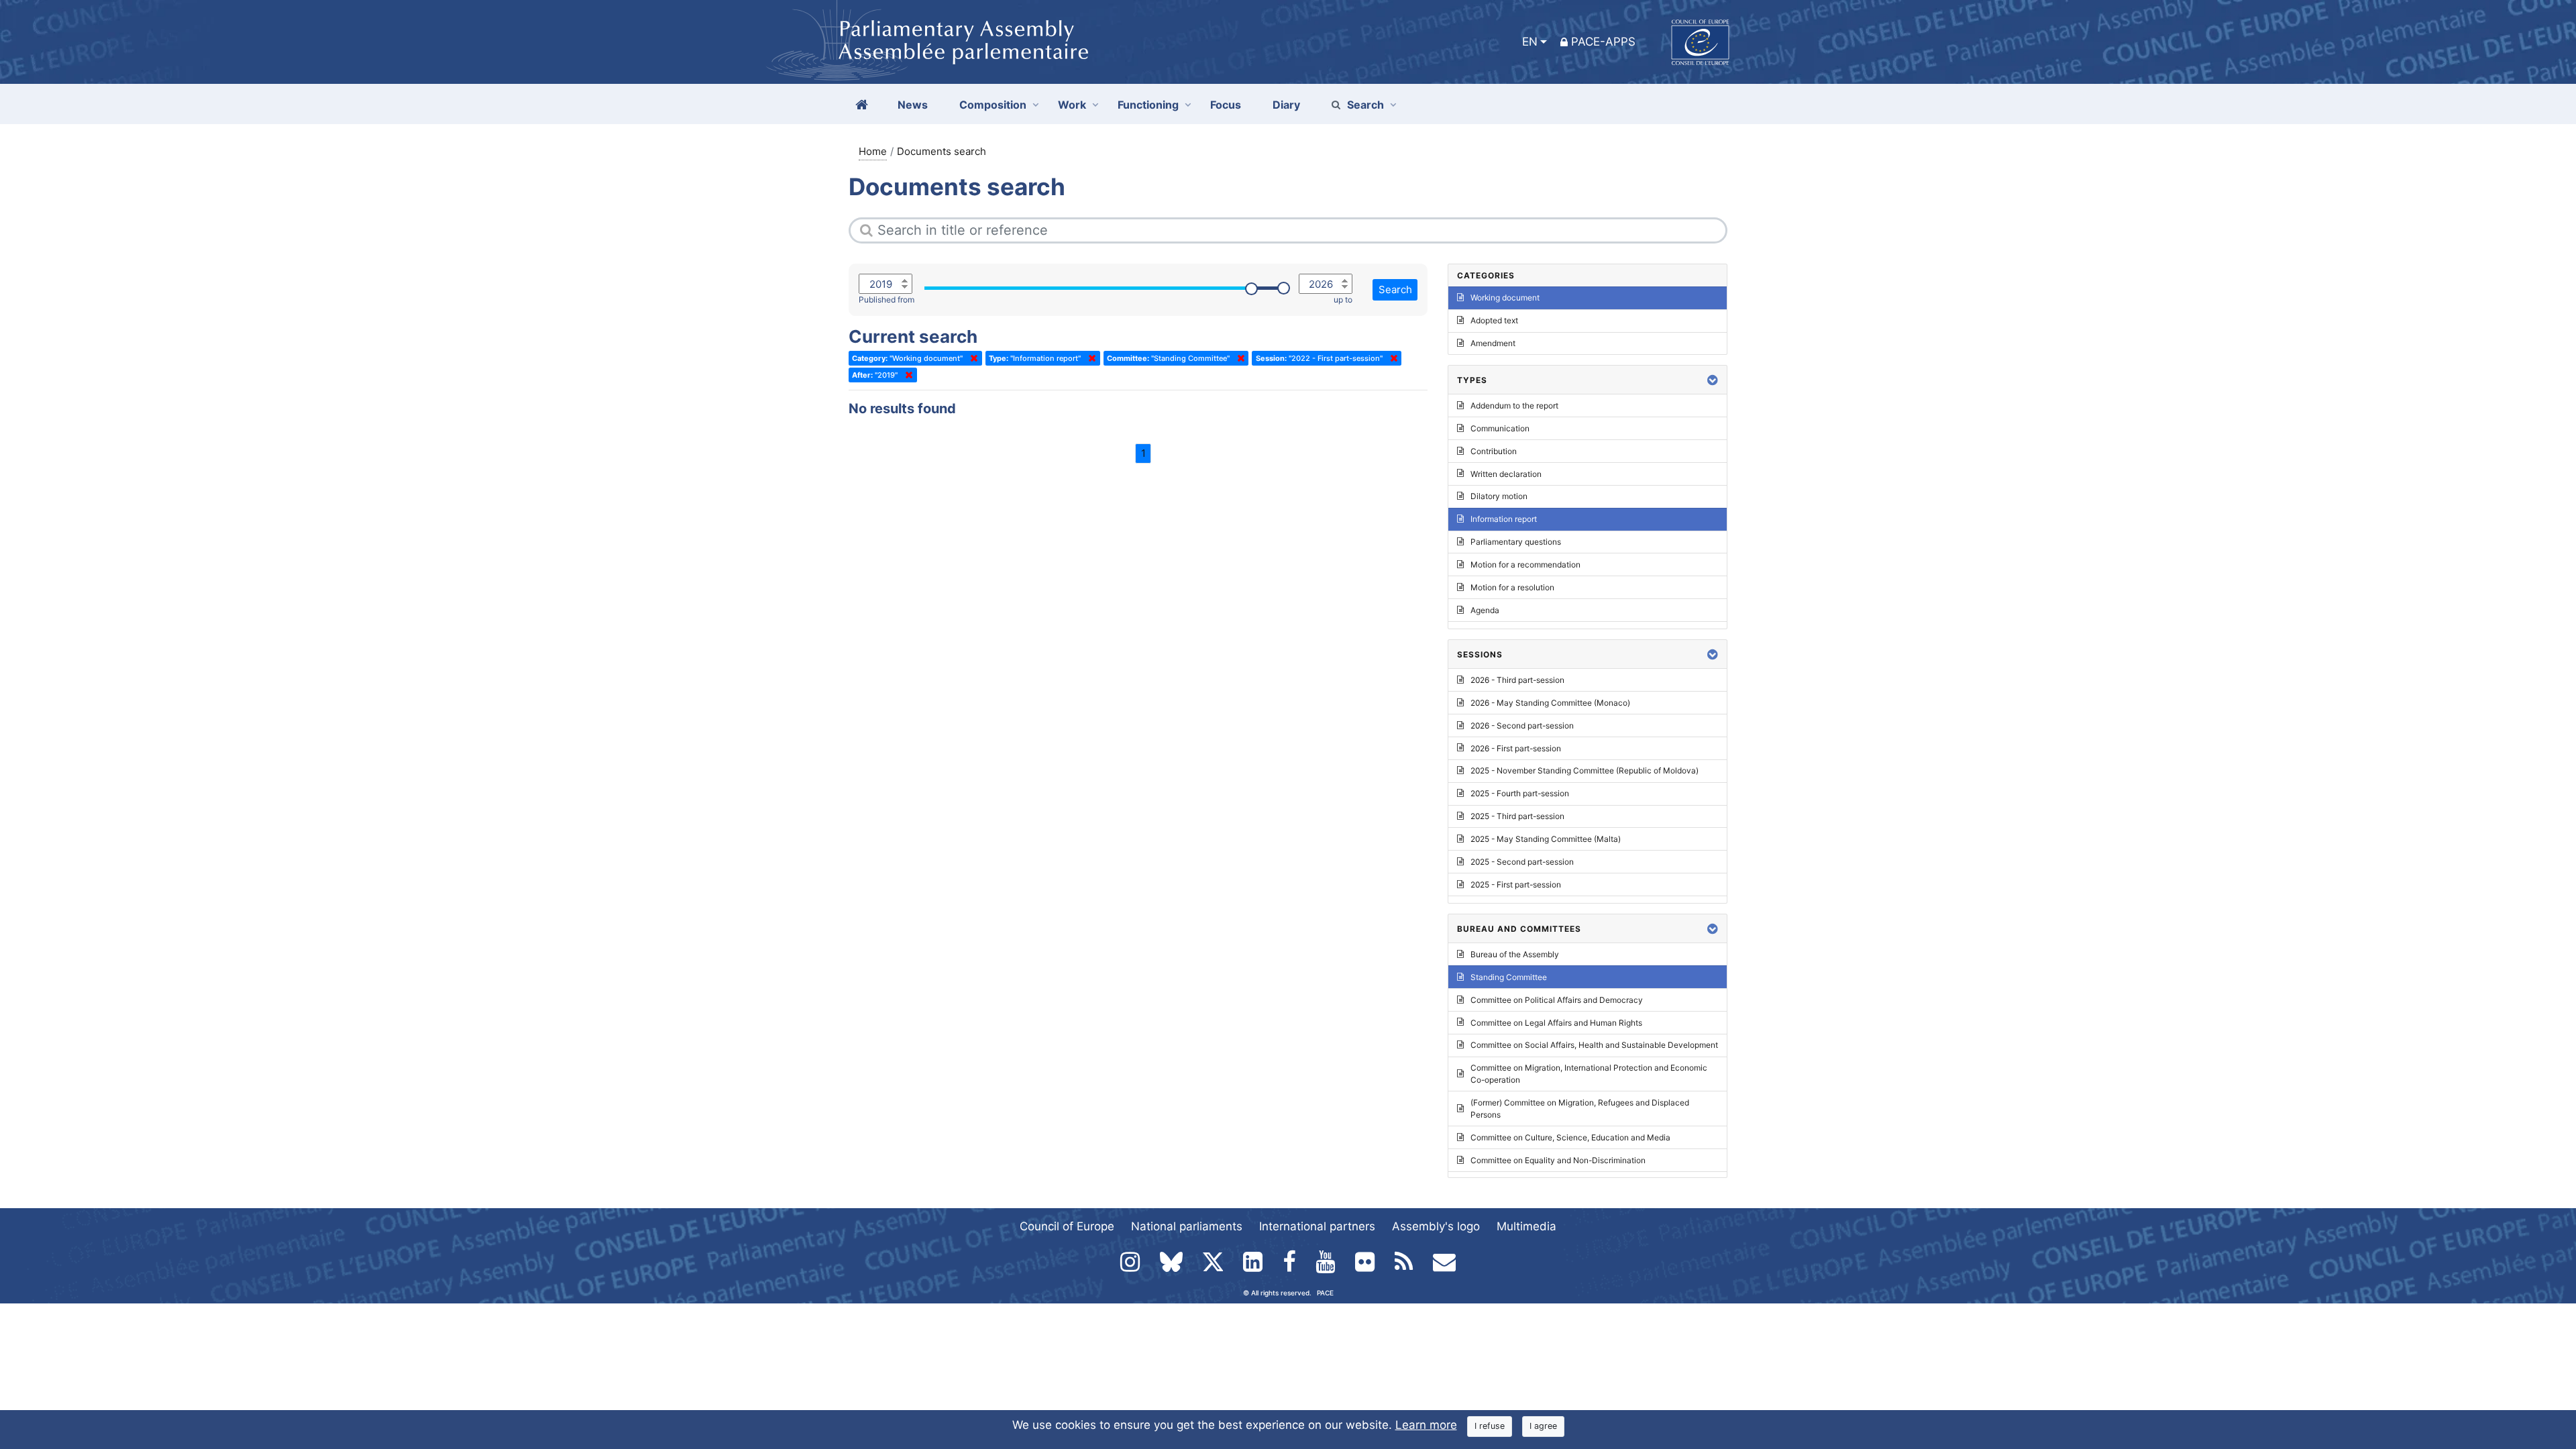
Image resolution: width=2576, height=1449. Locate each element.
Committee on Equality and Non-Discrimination (1558, 1160)
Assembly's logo (1436, 1226)
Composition (993, 105)
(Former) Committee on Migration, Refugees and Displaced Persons (1580, 1109)
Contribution (1494, 451)
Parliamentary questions (1516, 542)
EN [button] (1530, 42)
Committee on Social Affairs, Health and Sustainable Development (1594, 1045)
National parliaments (1187, 1226)
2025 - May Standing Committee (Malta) (1546, 839)
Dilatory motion (1499, 496)
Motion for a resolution (1512, 587)
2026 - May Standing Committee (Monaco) (1550, 703)
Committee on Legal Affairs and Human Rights (1556, 1023)
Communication (1500, 428)
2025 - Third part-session (1517, 816)
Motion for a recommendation (1525, 565)
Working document (1505, 298)
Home (873, 151)
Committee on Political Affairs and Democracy (1557, 1000)
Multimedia (1526, 1226)
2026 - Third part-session (1517, 680)
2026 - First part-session (1516, 748)
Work (1072, 105)
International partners (1317, 1226)
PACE (1325, 1293)
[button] (1713, 380)
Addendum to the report (1514, 406)
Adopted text (1494, 320)
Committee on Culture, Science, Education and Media (1570, 1137)
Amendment (1493, 343)
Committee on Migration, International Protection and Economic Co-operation (1589, 1074)
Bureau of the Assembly (1515, 954)
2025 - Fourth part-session (1520, 793)
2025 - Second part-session (1522, 862)
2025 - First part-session (1516, 884)
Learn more (1426, 1425)
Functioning (1148, 105)
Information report (1504, 519)
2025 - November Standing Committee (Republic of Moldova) (1585, 770)
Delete (971, 358)
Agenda (1485, 610)
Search (1365, 105)
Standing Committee (1509, 977)
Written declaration (1506, 474)
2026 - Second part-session (1522, 726)
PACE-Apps (1603, 42)
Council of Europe (1067, 1226)
